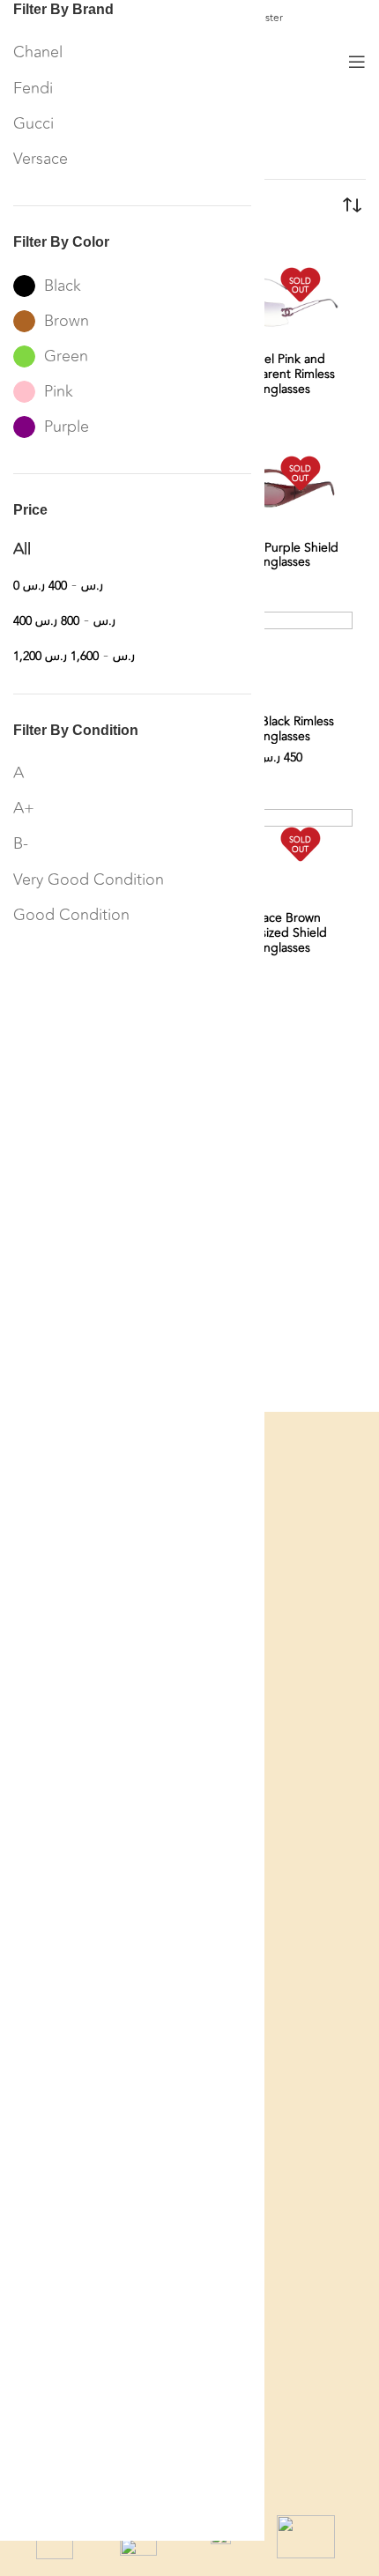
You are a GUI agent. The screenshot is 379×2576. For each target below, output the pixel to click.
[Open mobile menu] (357, 62)
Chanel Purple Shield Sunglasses (280, 555)
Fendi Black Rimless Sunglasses (280, 729)
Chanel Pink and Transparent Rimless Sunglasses (280, 374)
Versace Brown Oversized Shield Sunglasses (280, 933)
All (22, 549)
